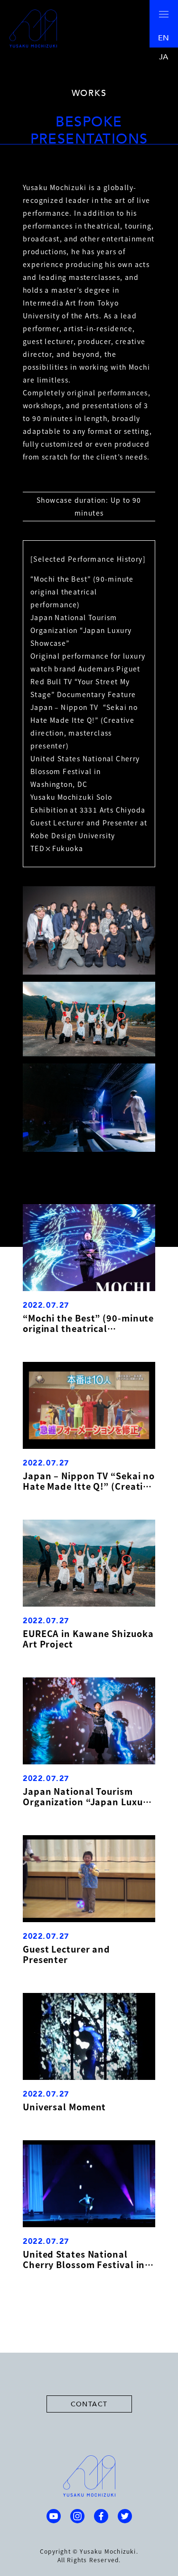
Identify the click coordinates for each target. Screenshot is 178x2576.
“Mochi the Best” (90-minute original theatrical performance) (88, 1323)
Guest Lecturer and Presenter (66, 1954)
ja (164, 57)
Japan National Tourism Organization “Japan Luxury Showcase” (87, 1796)
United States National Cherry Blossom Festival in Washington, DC (84, 2259)
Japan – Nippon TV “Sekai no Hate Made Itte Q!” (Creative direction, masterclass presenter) (89, 1481)
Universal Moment (64, 2107)
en (164, 38)
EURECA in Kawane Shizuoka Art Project (88, 1638)
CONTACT (89, 2404)
